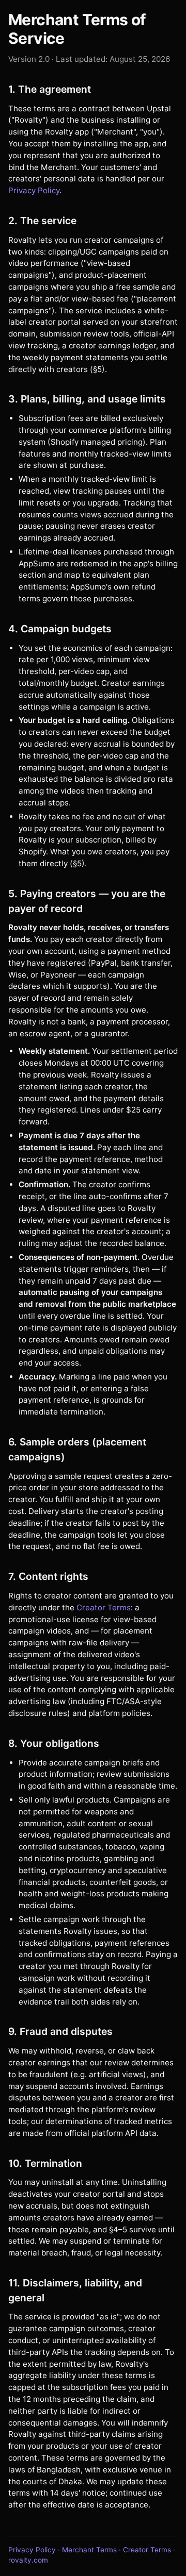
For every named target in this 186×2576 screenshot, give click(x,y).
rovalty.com (28, 2560)
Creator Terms (104, 1607)
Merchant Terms (89, 2550)
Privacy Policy (34, 190)
